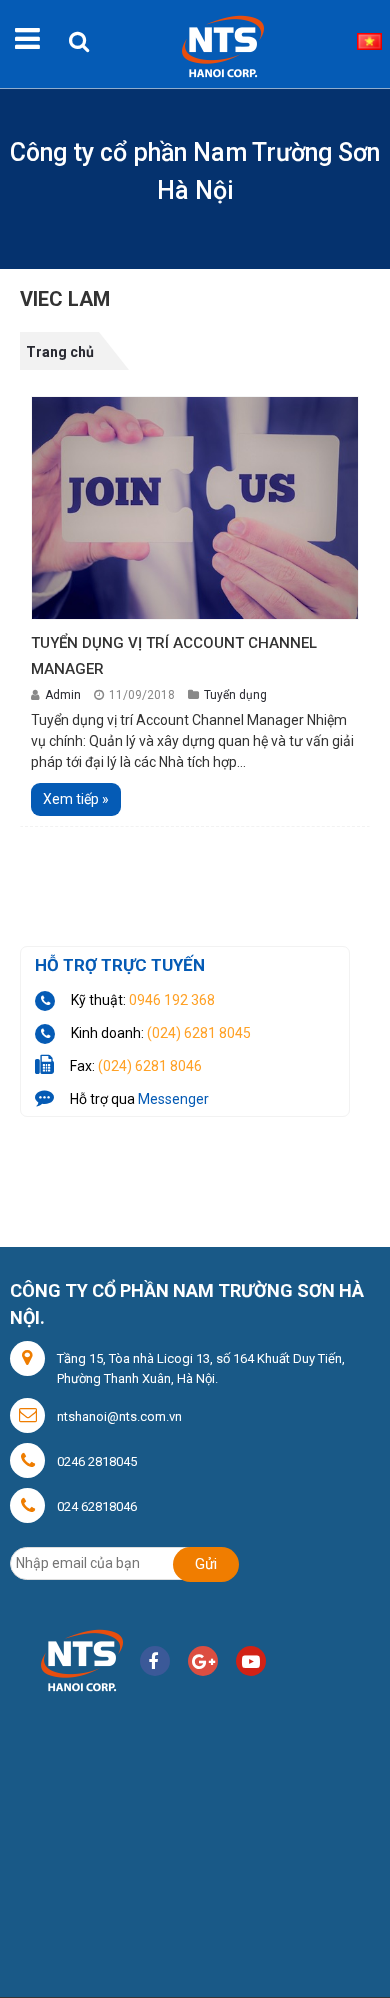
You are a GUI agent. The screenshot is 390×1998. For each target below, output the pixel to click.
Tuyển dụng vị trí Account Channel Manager (174, 656)
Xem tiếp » (76, 799)
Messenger (173, 1099)
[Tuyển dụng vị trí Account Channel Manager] (195, 507)
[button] (79, 32)
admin (64, 695)
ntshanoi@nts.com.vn (119, 1416)
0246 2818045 (97, 1461)
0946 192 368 (172, 1000)
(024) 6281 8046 (150, 1066)
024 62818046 (97, 1506)
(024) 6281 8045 (199, 1033)
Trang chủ (60, 352)
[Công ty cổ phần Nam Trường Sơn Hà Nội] (218, 42)
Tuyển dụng (235, 695)
